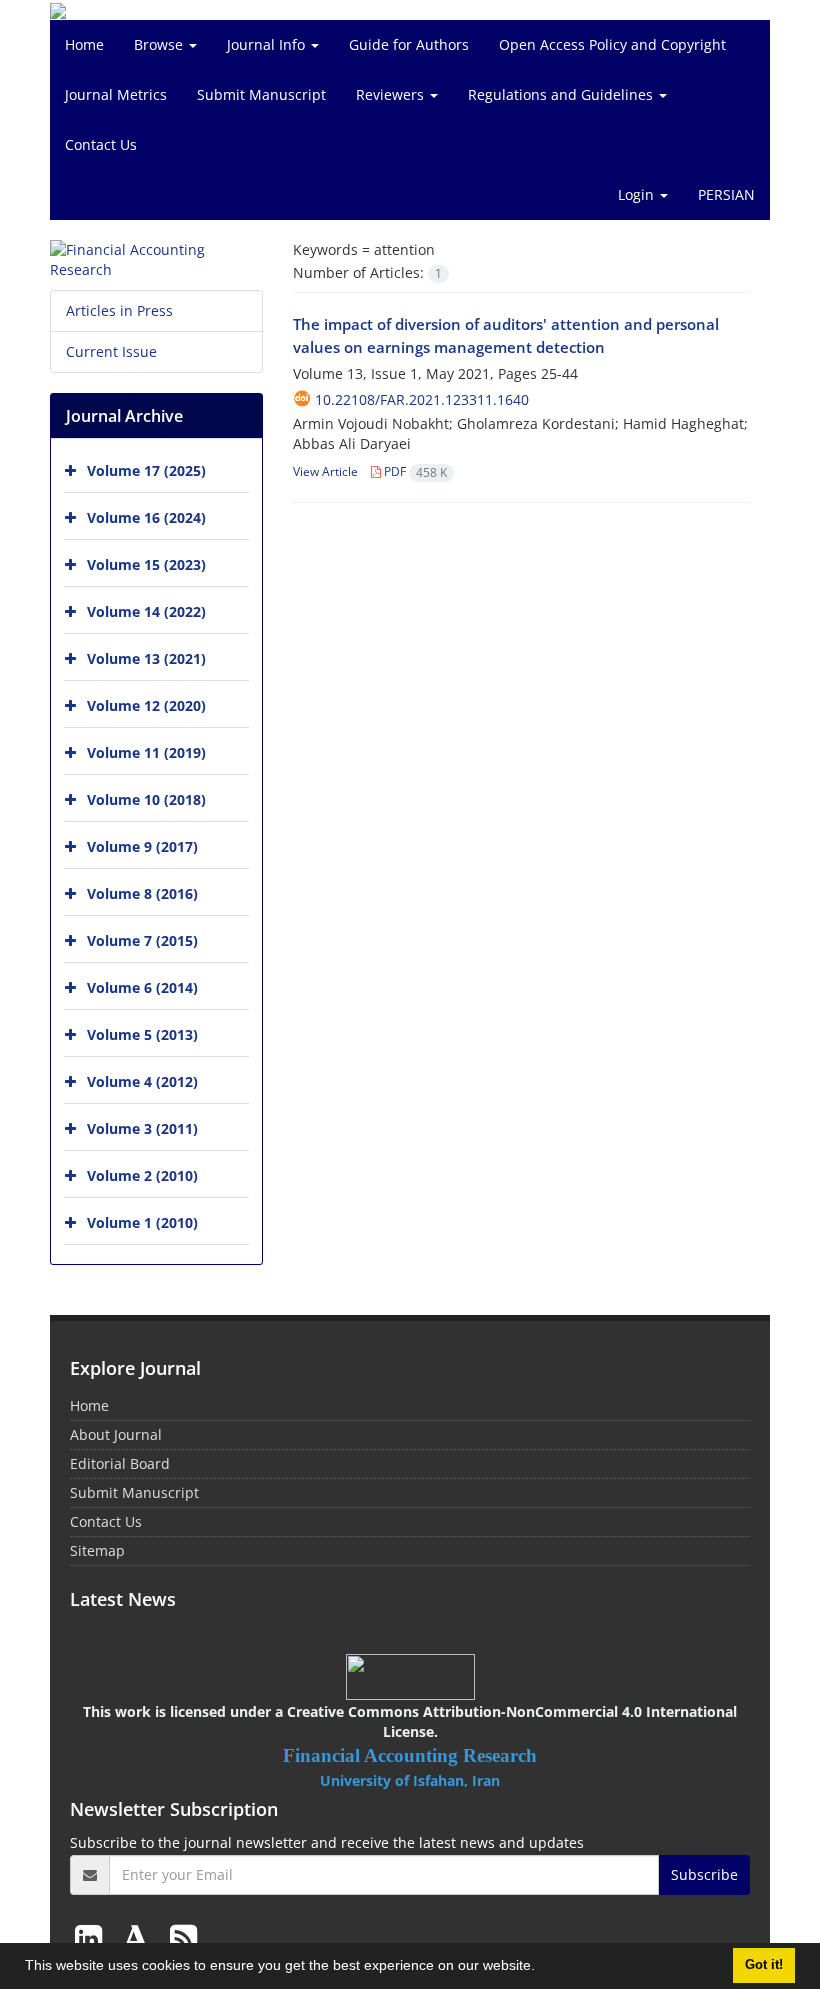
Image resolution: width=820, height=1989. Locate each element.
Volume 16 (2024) (146, 517)
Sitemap (97, 1550)
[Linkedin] (92, 1937)
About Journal (116, 1434)
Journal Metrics (116, 94)
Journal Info (268, 44)
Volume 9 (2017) (142, 846)
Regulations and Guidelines (562, 94)
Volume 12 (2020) (146, 705)
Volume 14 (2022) (146, 611)
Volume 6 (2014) (142, 987)
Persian (726, 194)
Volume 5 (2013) (142, 1034)
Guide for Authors (409, 44)
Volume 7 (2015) (142, 940)
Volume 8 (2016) (142, 893)
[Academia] (140, 1937)
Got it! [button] (764, 1965)
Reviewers (392, 94)
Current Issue (111, 351)
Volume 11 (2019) (146, 752)
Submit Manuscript (261, 94)
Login (638, 194)
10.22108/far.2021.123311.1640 (422, 399)
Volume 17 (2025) (146, 470)
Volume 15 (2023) (146, 564)
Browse (160, 44)
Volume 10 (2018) (146, 799)
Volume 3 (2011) (142, 1128)
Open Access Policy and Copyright (612, 44)
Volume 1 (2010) (142, 1222)
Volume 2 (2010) (142, 1175)
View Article (325, 471)
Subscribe (704, 1874)
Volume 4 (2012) (142, 1081)
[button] (542, 1968)
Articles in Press (119, 310)
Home (84, 44)
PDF (414, 471)
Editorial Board (120, 1463)
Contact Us (101, 144)
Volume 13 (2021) (146, 658)
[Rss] (183, 1937)
